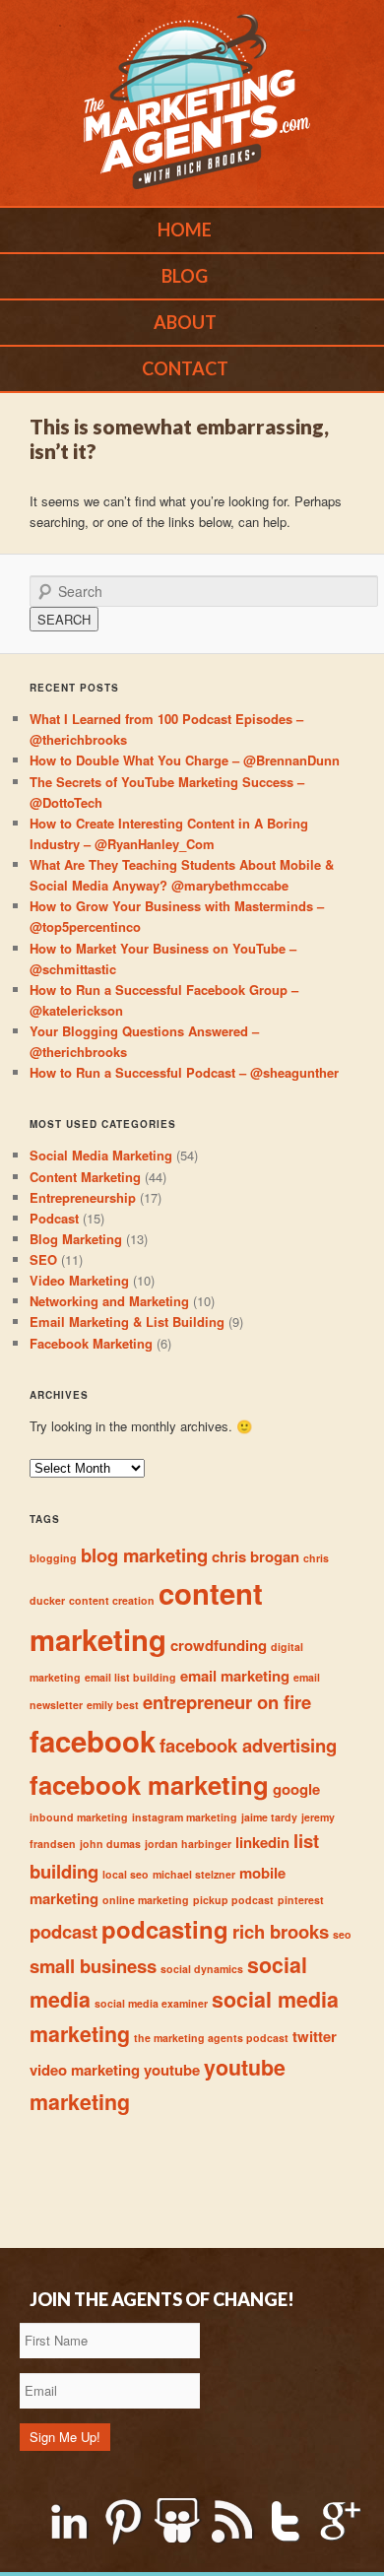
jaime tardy (269, 1817)
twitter (315, 2036)
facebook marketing (149, 1784)
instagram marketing (185, 1817)
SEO (43, 1259)
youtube (172, 2070)
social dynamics (202, 1969)
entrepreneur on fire (227, 1702)
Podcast (54, 1218)
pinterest (301, 1900)
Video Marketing (79, 1280)
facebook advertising (248, 1745)
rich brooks (281, 1931)
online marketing (146, 1900)
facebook (93, 1741)
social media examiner (151, 2003)
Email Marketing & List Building (127, 1321)
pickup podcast (233, 1900)
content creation (112, 1600)
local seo (126, 1874)
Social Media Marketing (101, 1155)
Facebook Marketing (91, 1343)
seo (342, 1934)
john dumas (110, 1844)
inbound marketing (79, 1817)
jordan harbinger (188, 1844)
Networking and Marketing (109, 1301)
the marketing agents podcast (211, 2038)
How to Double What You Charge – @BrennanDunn (185, 760)
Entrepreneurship (83, 1197)
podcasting (165, 1929)
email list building (130, 1677)
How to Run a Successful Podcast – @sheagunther (184, 1072)
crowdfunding (219, 1645)
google (296, 1789)
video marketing (85, 2070)
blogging (53, 1558)
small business (93, 1966)
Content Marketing (85, 1177)
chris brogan (256, 1556)
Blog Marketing (76, 1239)
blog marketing (144, 1555)
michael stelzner (194, 1874)
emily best (113, 1705)
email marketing (235, 1676)
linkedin (262, 1842)
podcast (64, 1931)
